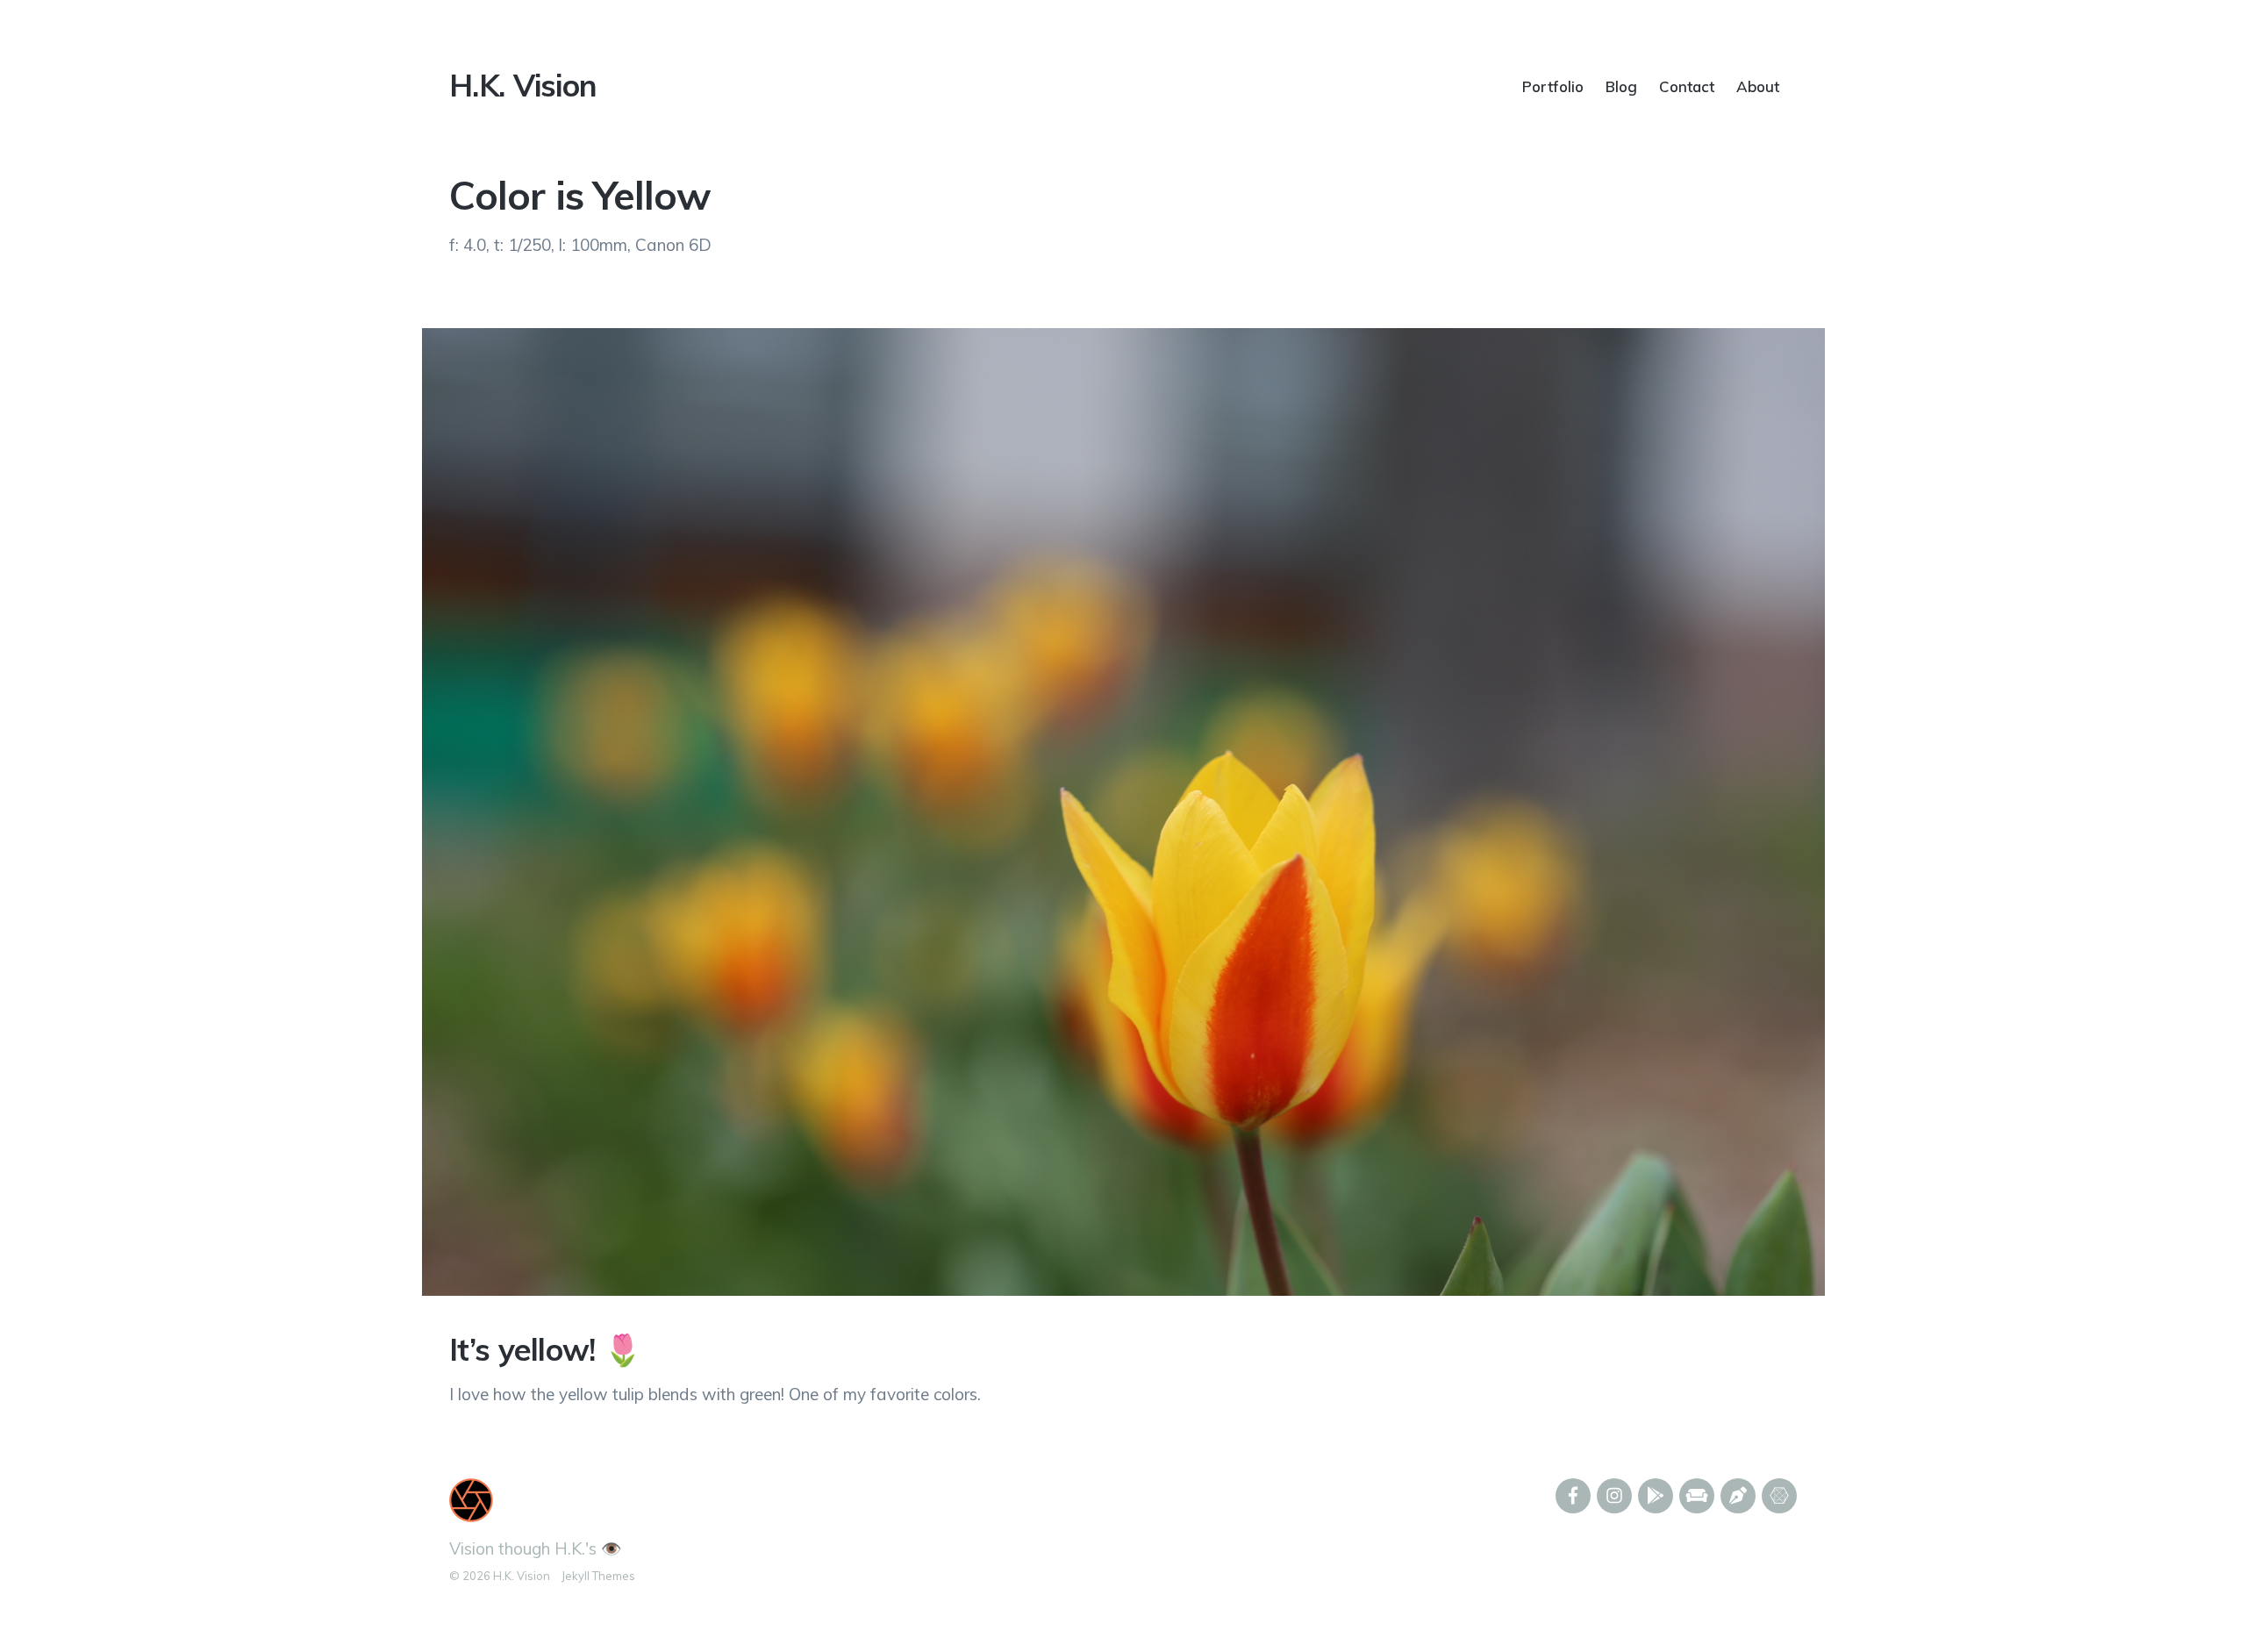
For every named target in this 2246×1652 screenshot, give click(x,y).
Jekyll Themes (598, 1576)
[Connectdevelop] (1779, 1496)
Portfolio (1553, 86)
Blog (1621, 86)
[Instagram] (1614, 1496)
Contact (1687, 86)
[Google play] (1656, 1496)
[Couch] (1697, 1496)
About (1758, 86)
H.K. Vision (523, 85)
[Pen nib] (1738, 1496)
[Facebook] (1573, 1496)
